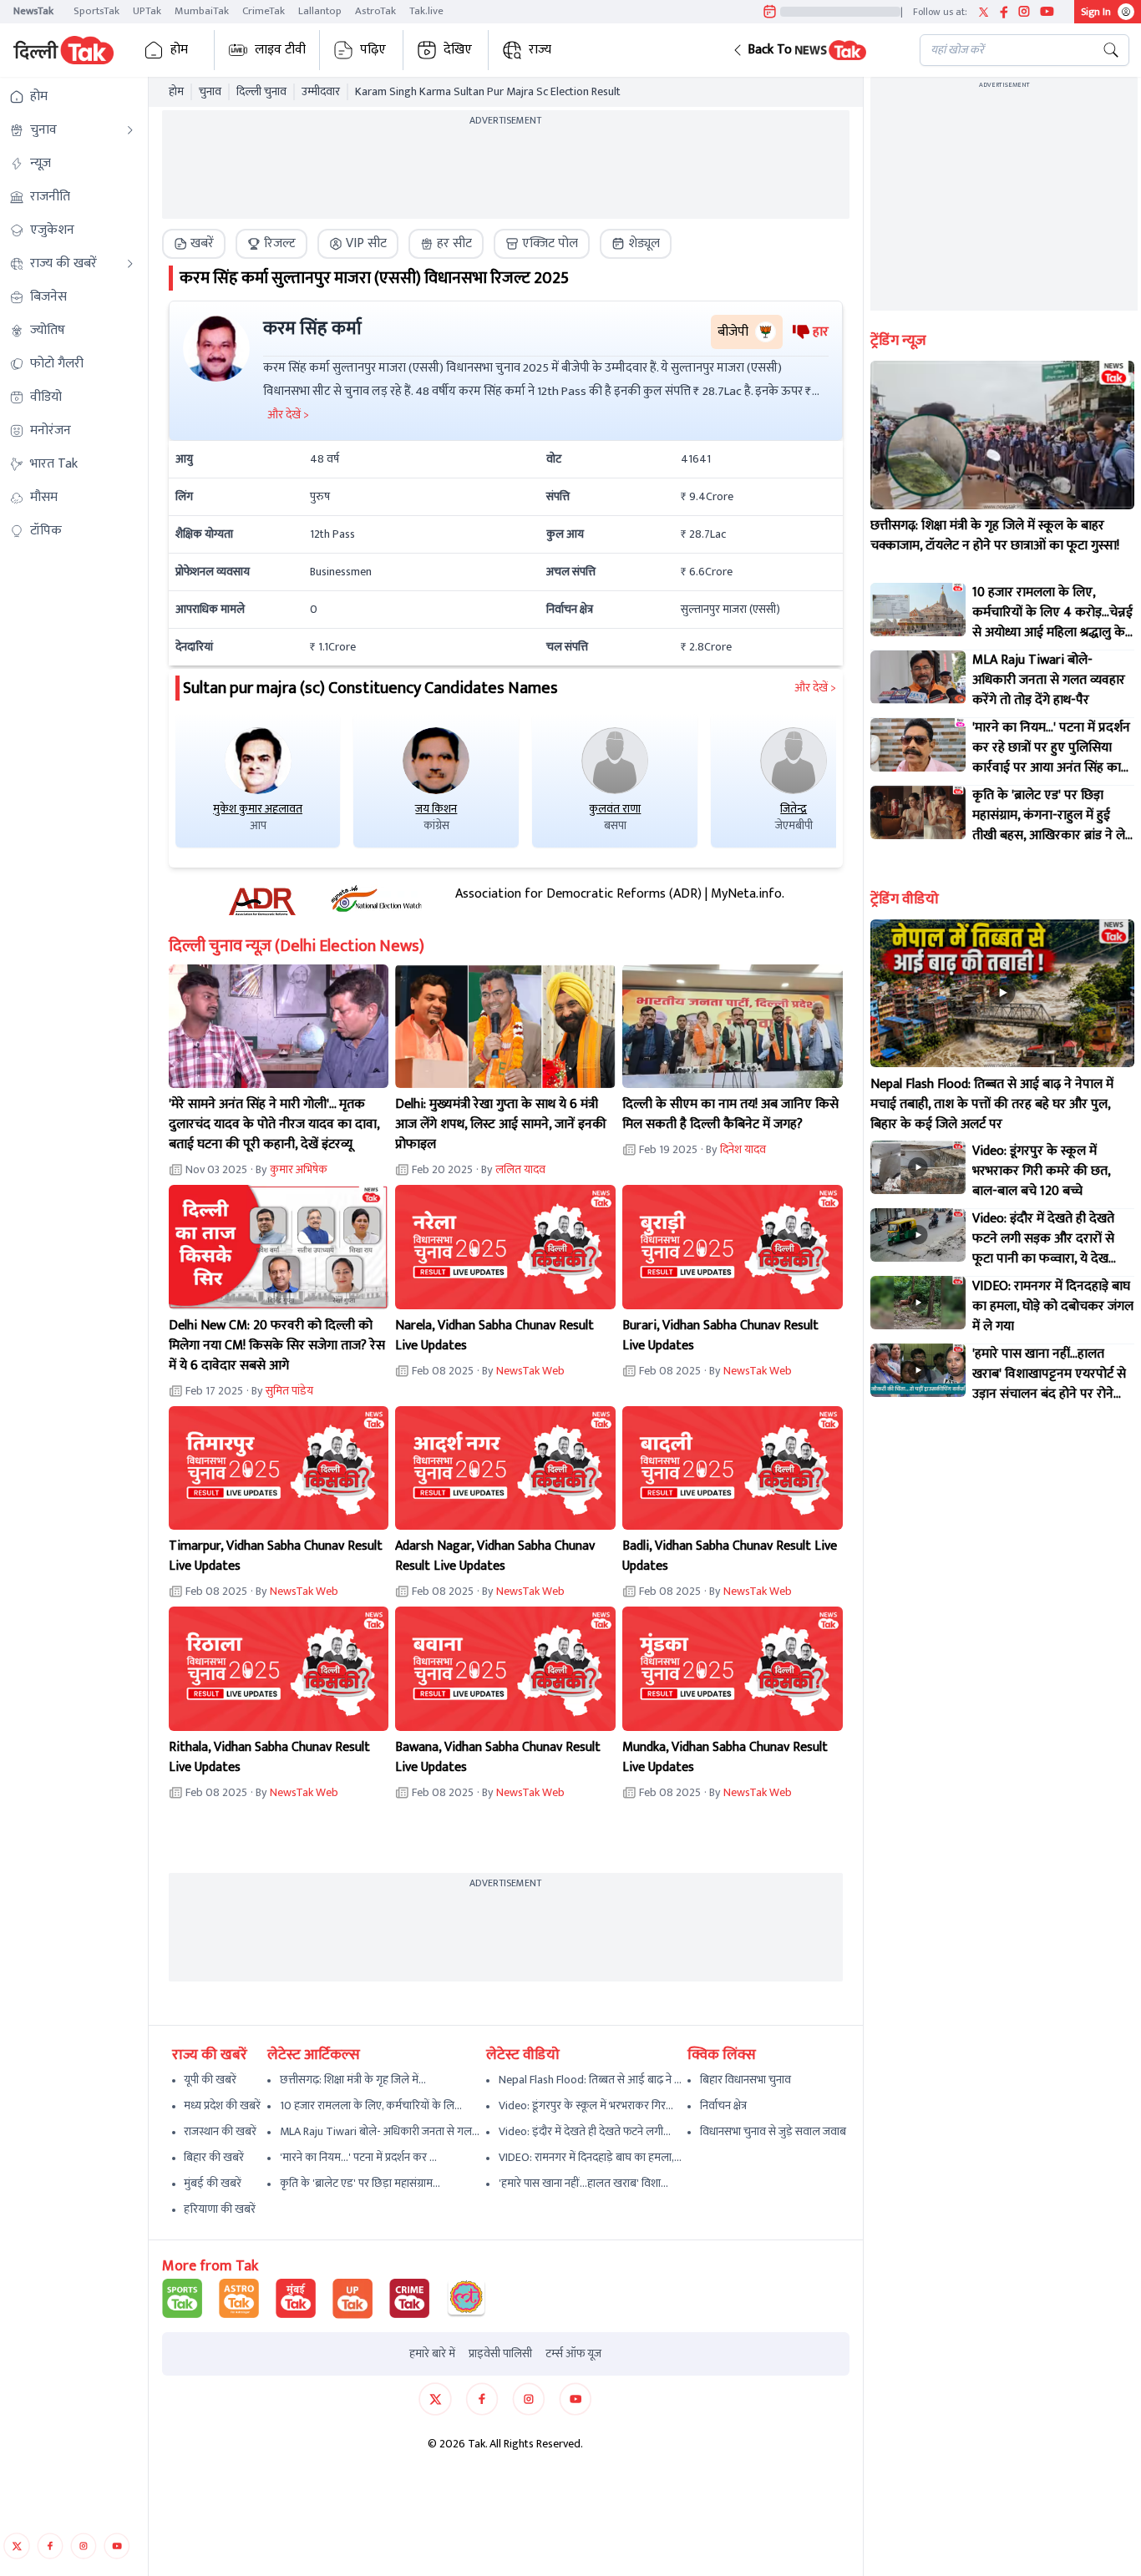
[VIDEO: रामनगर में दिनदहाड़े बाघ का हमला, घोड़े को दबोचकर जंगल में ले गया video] (918, 1303)
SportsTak (96, 11)
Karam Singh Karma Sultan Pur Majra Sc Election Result (488, 92)
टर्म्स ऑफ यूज (573, 2354)
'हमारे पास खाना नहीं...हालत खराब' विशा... (583, 2183)
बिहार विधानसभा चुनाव (745, 2080)
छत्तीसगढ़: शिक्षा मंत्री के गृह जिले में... (353, 2080)
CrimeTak (264, 11)
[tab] (194, 244)
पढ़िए (373, 50)
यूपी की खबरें (210, 2080)
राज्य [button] (540, 50)
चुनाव (210, 92)
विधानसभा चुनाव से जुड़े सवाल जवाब (773, 2131)
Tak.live (426, 11)
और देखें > (815, 688)
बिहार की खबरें (214, 2157)
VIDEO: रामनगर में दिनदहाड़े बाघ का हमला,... (590, 2157)
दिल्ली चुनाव (261, 92)
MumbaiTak (202, 11)
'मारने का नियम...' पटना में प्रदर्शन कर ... (358, 2157)
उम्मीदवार (321, 92)
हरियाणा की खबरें (220, 2209)
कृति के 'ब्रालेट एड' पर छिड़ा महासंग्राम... (360, 2183)
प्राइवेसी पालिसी (500, 2354)
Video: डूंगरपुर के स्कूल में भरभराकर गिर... (586, 2105)
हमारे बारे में (432, 2354)
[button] (813, 50)
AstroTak (375, 11)
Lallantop (320, 11)
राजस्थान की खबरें (220, 2131)
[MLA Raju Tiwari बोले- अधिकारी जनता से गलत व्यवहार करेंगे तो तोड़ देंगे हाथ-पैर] (918, 677)
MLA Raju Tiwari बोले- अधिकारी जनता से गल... (380, 2131)
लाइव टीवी (280, 50)
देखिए (458, 50)
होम (179, 50)
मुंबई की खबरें (213, 2183)
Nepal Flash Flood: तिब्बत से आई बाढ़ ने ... (590, 2080)
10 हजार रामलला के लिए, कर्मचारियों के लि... (371, 2105)
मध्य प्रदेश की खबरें (222, 2105)
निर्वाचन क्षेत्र (723, 2105)
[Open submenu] (130, 130)
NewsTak (33, 11)
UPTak (147, 11)
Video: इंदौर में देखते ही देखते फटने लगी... (585, 2131)
